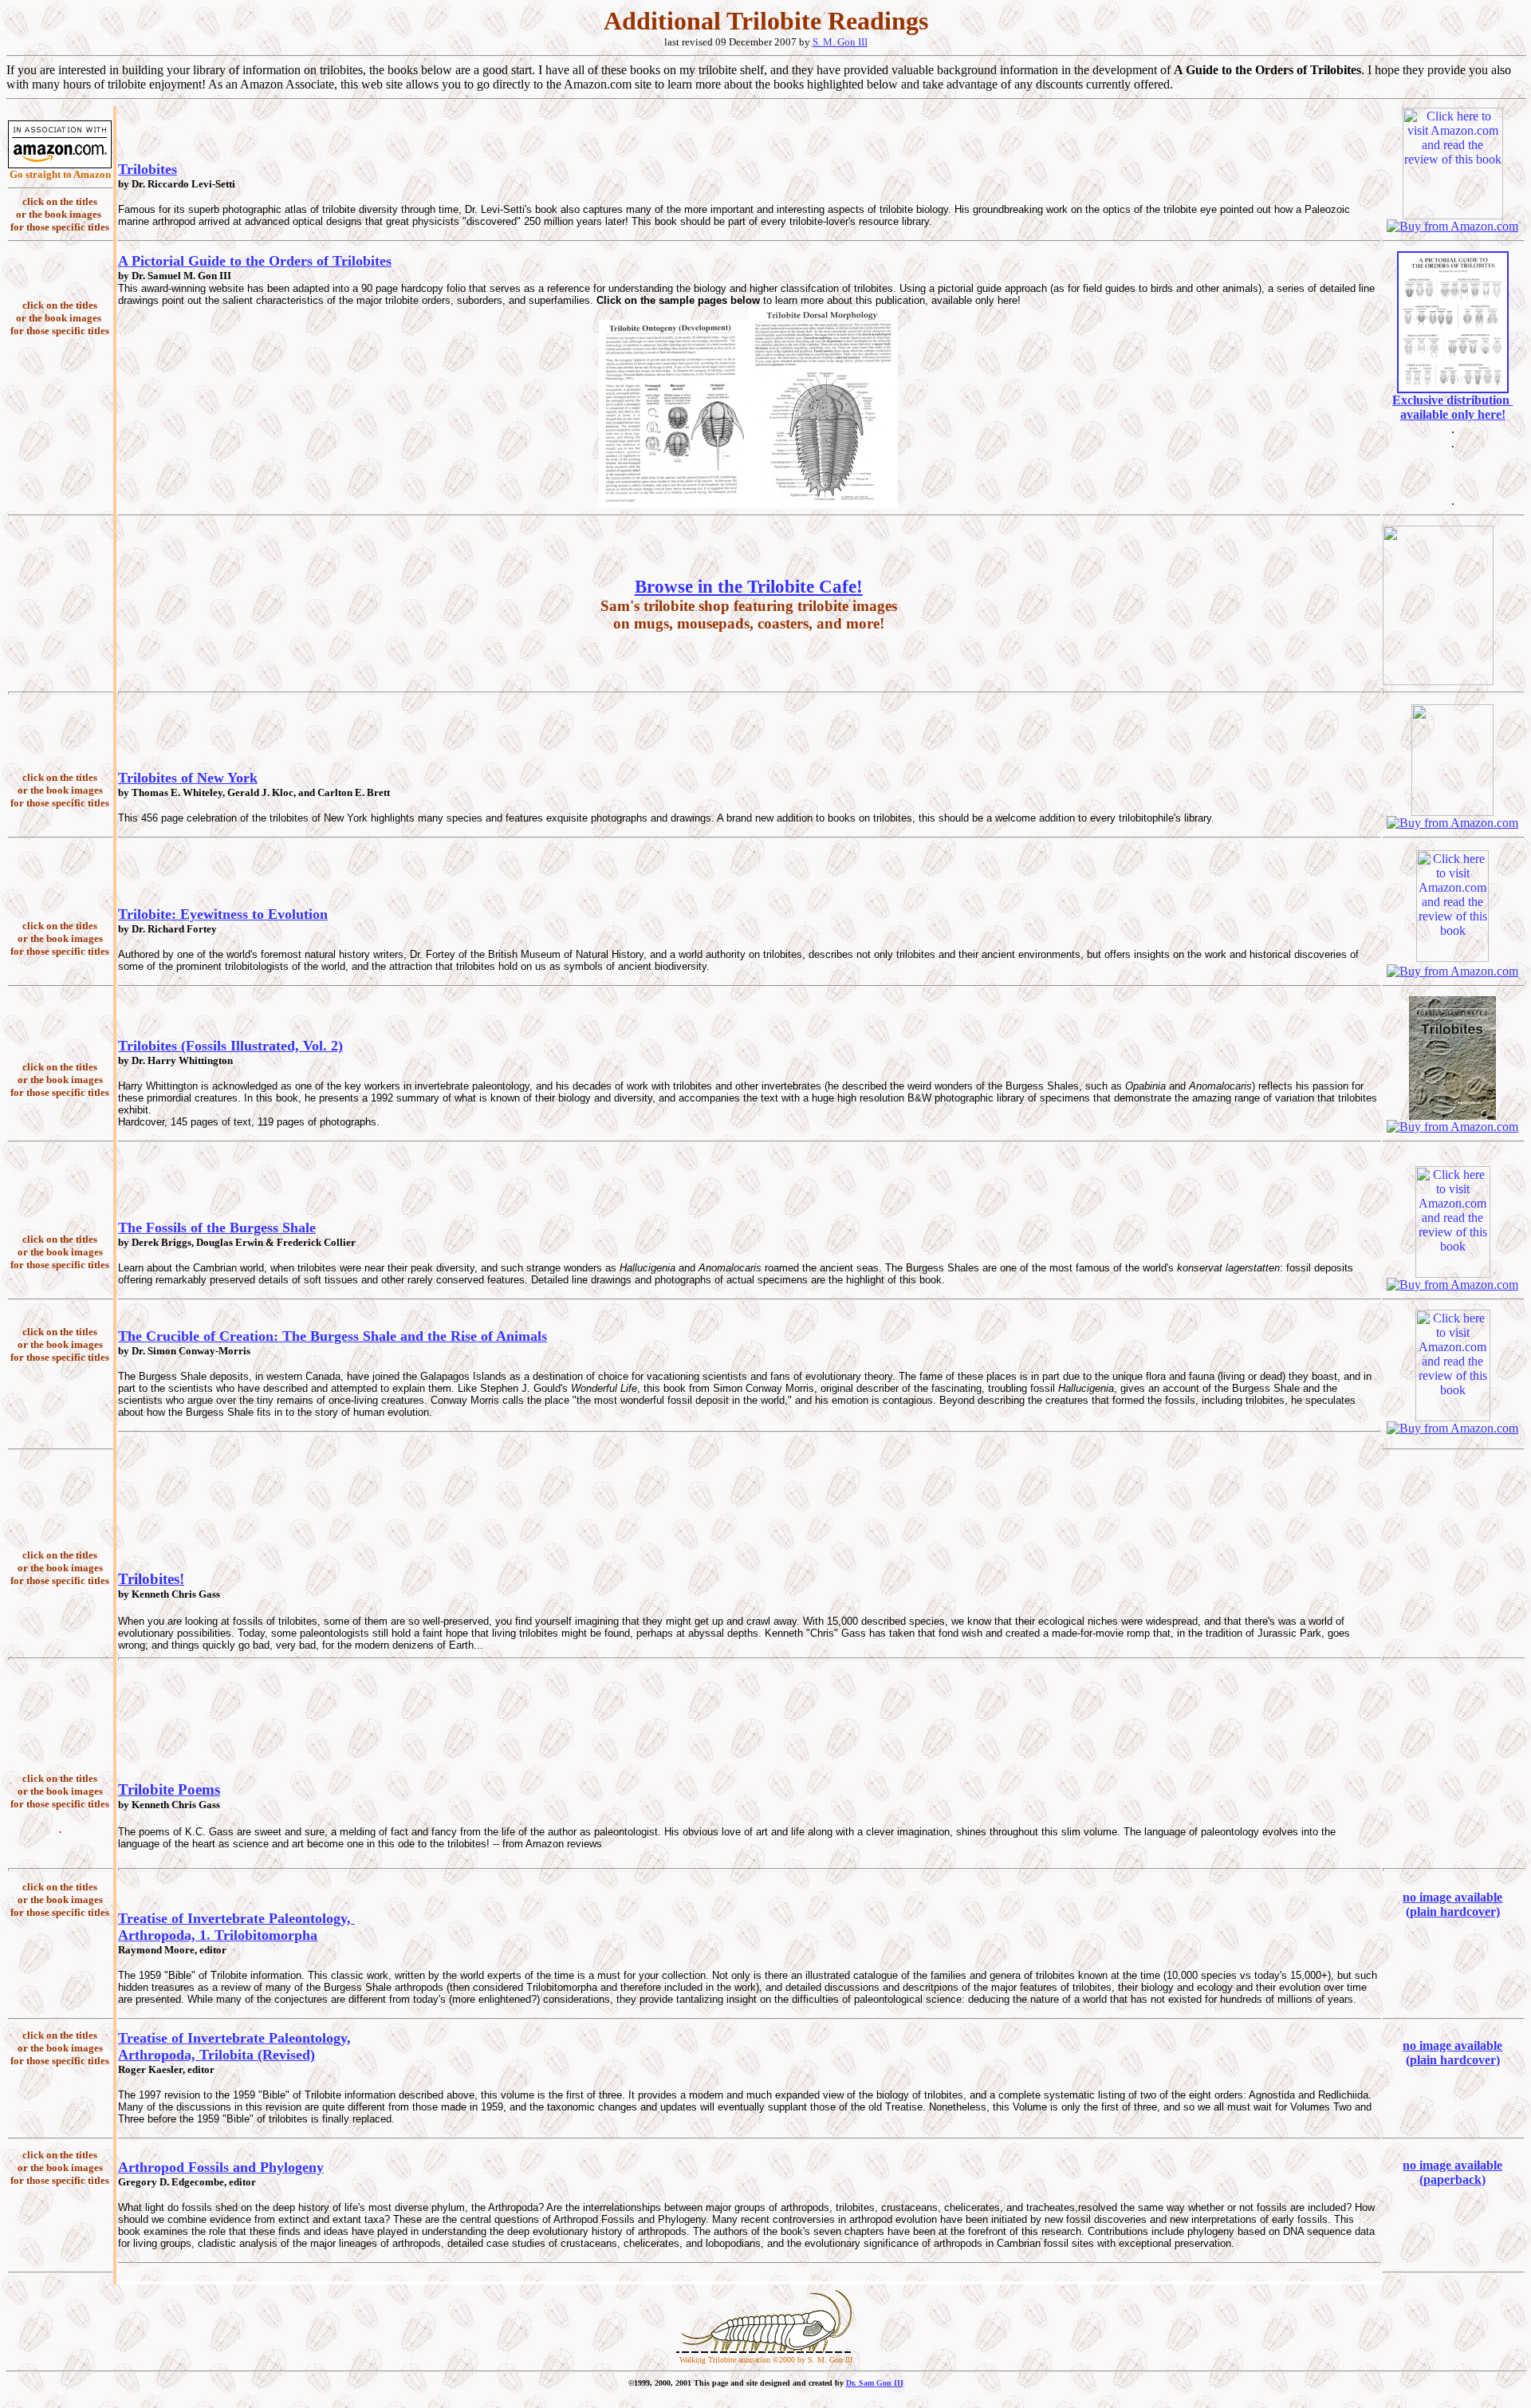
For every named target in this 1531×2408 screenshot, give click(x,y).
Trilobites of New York (188, 778)
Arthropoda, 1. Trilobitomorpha (218, 1935)
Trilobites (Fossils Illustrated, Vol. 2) (230, 1046)
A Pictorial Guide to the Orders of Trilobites (255, 261)
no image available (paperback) (1452, 2172)
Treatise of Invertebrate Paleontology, (236, 1918)
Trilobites (148, 169)
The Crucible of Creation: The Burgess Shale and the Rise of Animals (333, 1336)
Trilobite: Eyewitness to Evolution (223, 914)
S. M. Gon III (840, 42)
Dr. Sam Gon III (875, 2383)
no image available (1452, 1897)
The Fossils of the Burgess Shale (217, 1228)
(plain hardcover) (1453, 1911)
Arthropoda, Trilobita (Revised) (216, 2055)
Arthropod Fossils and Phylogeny (221, 2167)
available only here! (1453, 414)
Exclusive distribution (1452, 400)
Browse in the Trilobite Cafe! (749, 586)
